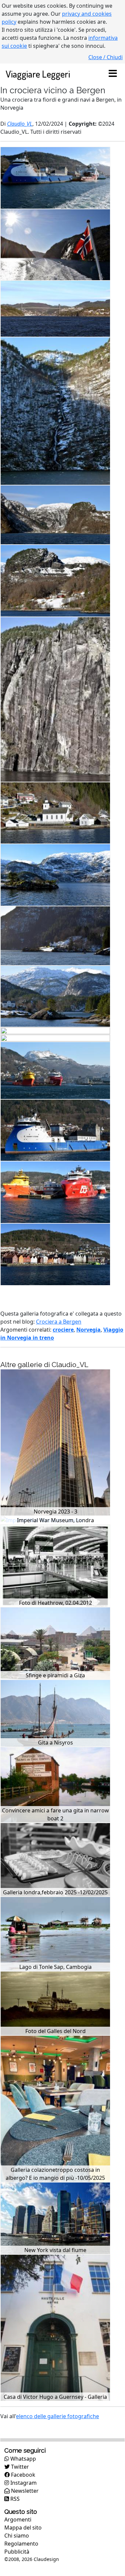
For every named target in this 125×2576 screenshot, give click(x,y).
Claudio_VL (20, 124)
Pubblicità (17, 2552)
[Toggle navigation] (113, 74)
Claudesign (46, 2559)
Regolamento (21, 2544)
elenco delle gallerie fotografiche (57, 2416)
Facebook (22, 2475)
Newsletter (24, 2491)
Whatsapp (22, 2459)
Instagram (23, 2483)
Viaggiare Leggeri (38, 74)
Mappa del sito (23, 2528)
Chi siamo (17, 2536)
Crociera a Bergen (59, 1322)
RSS (14, 2499)
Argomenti (18, 2519)
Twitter (19, 2467)
